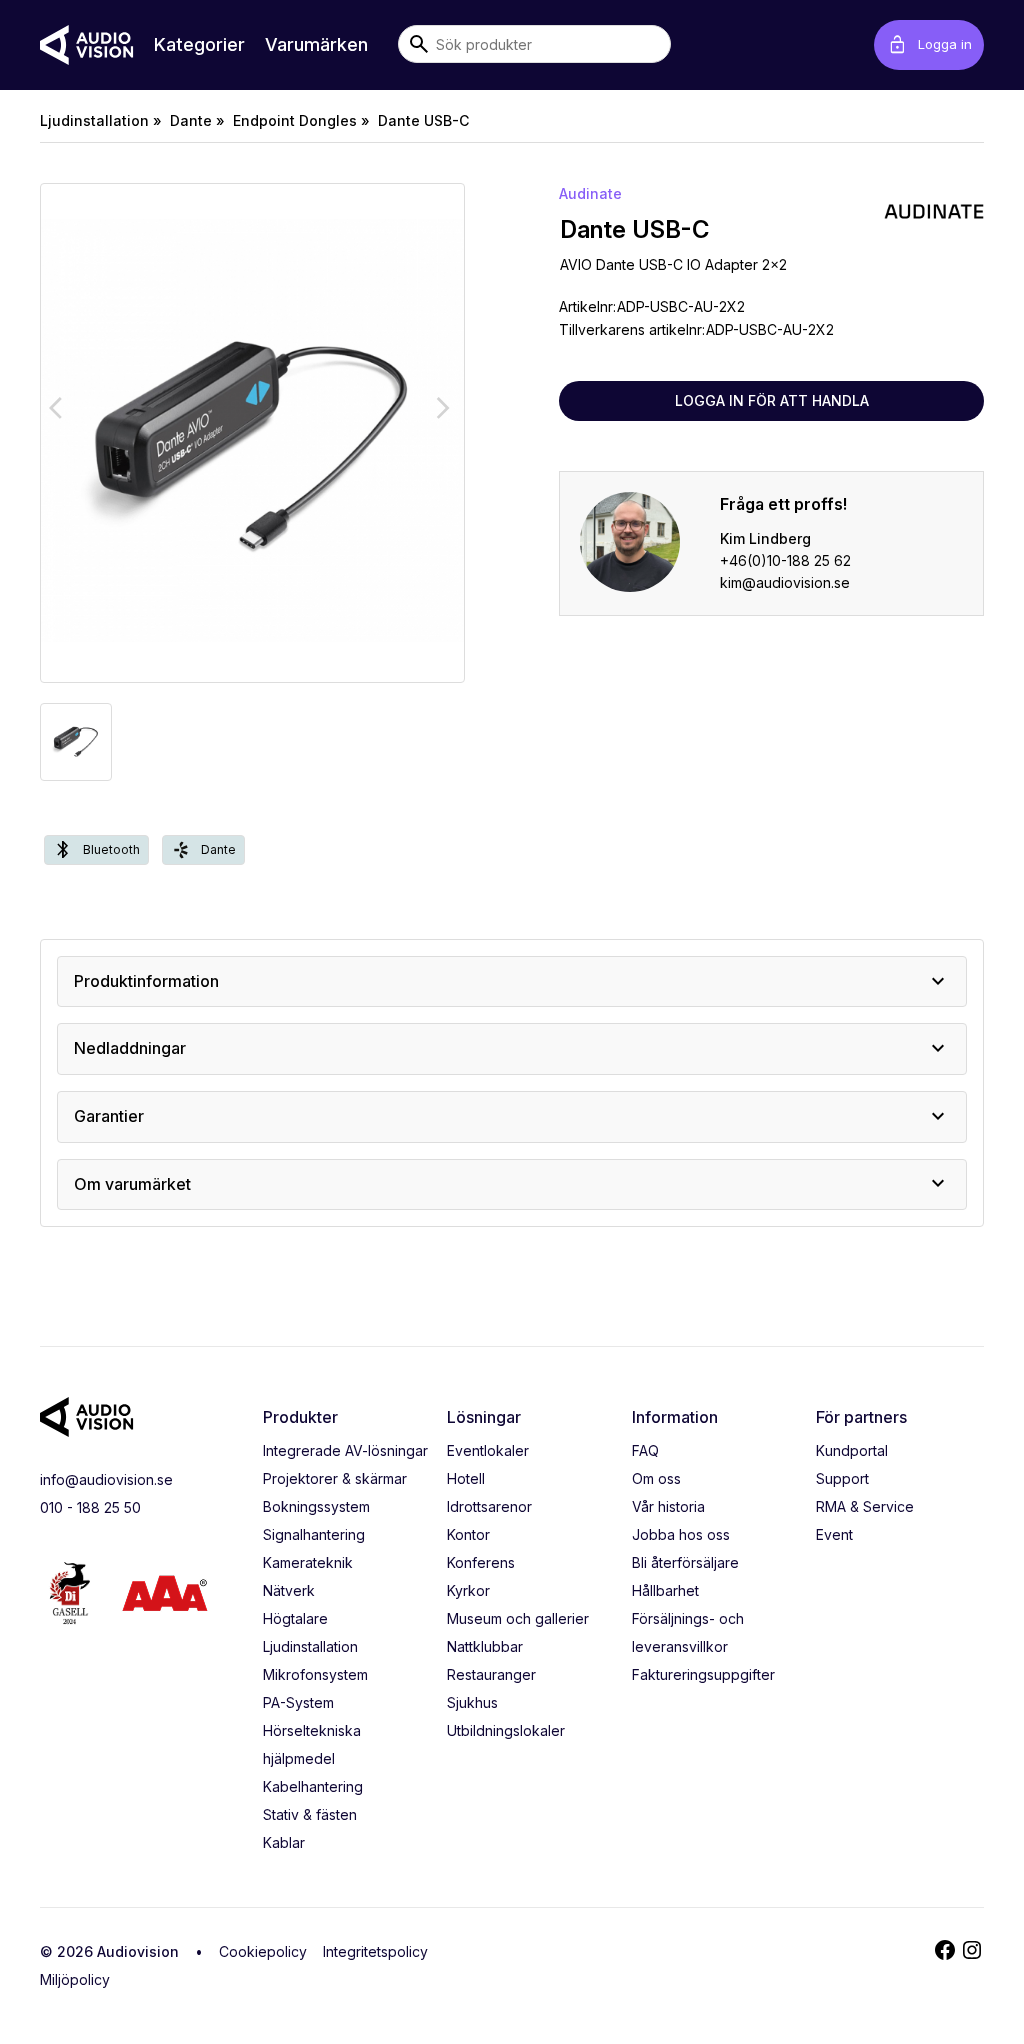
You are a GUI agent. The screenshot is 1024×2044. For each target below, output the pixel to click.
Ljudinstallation (310, 1646)
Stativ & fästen (310, 1814)
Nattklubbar (485, 1646)
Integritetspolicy (375, 1951)
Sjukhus (472, 1702)
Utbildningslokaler (506, 1730)
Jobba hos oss (681, 1534)
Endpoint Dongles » (301, 120)
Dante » (197, 120)
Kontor (468, 1534)
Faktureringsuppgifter (703, 1674)
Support (842, 1478)
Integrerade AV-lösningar (345, 1450)
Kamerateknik (308, 1562)
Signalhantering (314, 1534)
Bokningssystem (316, 1506)
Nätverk (289, 1590)
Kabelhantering (313, 1786)
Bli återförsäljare (685, 1562)
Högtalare (295, 1618)
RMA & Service (865, 1506)
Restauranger (491, 1674)
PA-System (298, 1702)
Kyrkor (468, 1590)
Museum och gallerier (518, 1618)
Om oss (656, 1478)
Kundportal (852, 1450)
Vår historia (668, 1506)
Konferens (481, 1562)
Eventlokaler (488, 1450)
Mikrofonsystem (315, 1674)
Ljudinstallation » (101, 120)
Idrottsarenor (489, 1506)
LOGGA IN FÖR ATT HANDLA (772, 400)
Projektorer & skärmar (335, 1478)
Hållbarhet (665, 1590)
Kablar (284, 1842)
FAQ (645, 1450)
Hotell (466, 1478)
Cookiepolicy (263, 1951)
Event (834, 1534)
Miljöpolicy (75, 1979)
